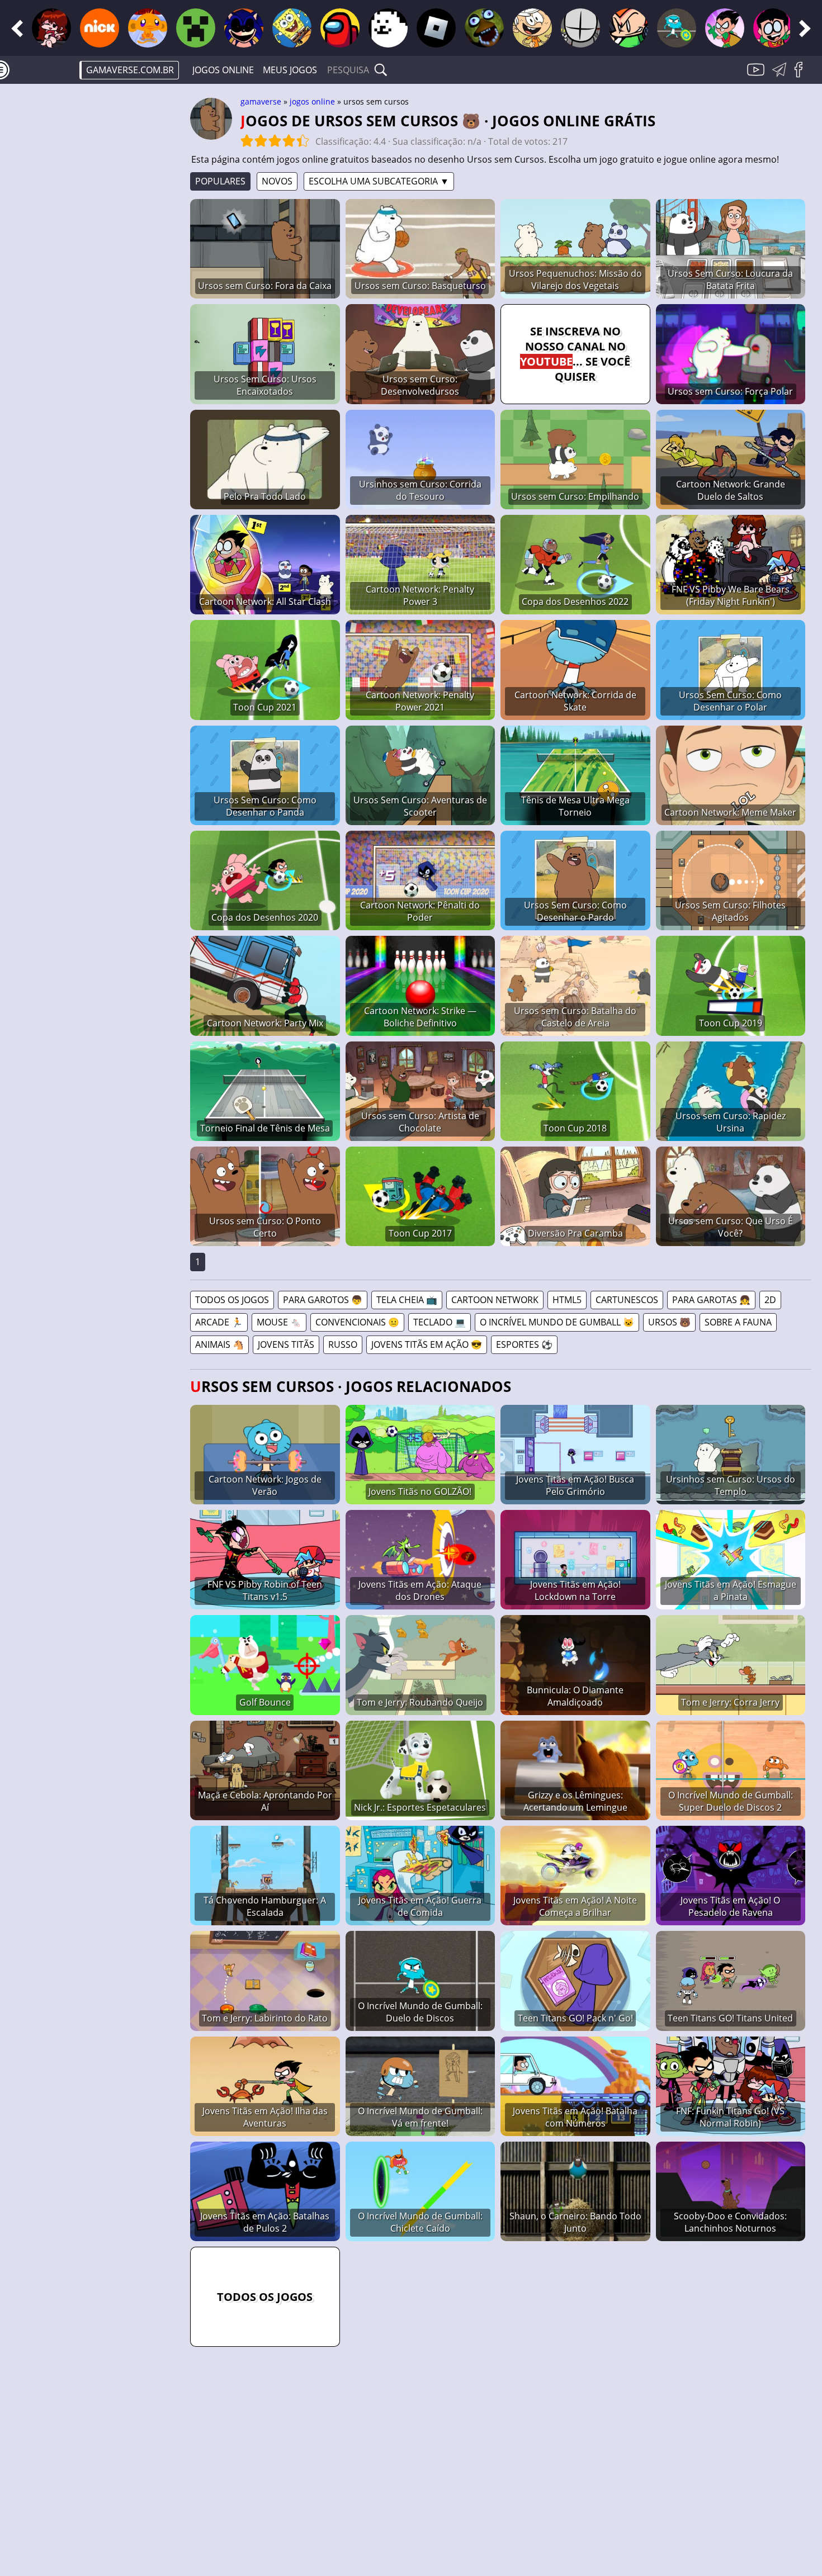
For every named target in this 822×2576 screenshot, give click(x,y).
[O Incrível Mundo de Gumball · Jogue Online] (677, 28)
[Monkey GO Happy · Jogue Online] (148, 28)
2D (770, 1300)
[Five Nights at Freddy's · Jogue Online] (484, 28)
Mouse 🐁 (279, 1322)
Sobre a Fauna (738, 1322)
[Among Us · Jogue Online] (340, 28)
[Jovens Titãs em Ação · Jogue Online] (773, 28)
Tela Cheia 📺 (407, 1300)
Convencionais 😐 (357, 1322)
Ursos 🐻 (669, 1322)
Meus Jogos (290, 70)
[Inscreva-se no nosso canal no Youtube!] (757, 76)
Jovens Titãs (286, 1344)
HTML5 (567, 1300)
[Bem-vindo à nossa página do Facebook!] (802, 76)
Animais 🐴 (219, 1344)
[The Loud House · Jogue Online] (532, 28)
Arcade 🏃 (219, 1322)
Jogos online (223, 70)
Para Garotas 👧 (711, 1300)
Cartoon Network (495, 1300)
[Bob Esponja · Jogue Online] (292, 28)
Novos (277, 181)
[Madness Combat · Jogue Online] (580, 28)
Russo (343, 1344)
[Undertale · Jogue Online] (388, 28)
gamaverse (261, 101)
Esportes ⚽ (524, 1344)
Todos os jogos (232, 1300)
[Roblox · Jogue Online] (436, 28)
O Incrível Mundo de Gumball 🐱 (557, 1322)
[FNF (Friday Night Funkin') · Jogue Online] (51, 28)
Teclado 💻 (440, 1322)
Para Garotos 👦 (323, 1300)
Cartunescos (627, 1300)
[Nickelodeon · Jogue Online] (100, 28)
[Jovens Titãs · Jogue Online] (725, 28)
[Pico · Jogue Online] (629, 28)
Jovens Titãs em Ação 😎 (427, 1344)
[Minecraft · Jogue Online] (196, 28)
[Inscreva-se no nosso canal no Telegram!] (781, 76)
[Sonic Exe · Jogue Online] (244, 28)
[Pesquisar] (381, 70)
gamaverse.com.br (130, 70)
